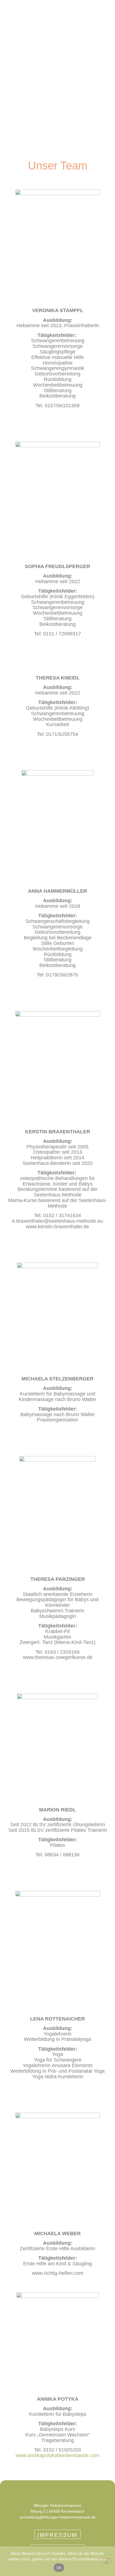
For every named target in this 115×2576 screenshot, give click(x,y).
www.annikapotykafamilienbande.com (57, 2455)
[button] (11, 15)
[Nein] (106, 2561)
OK (59, 2568)
